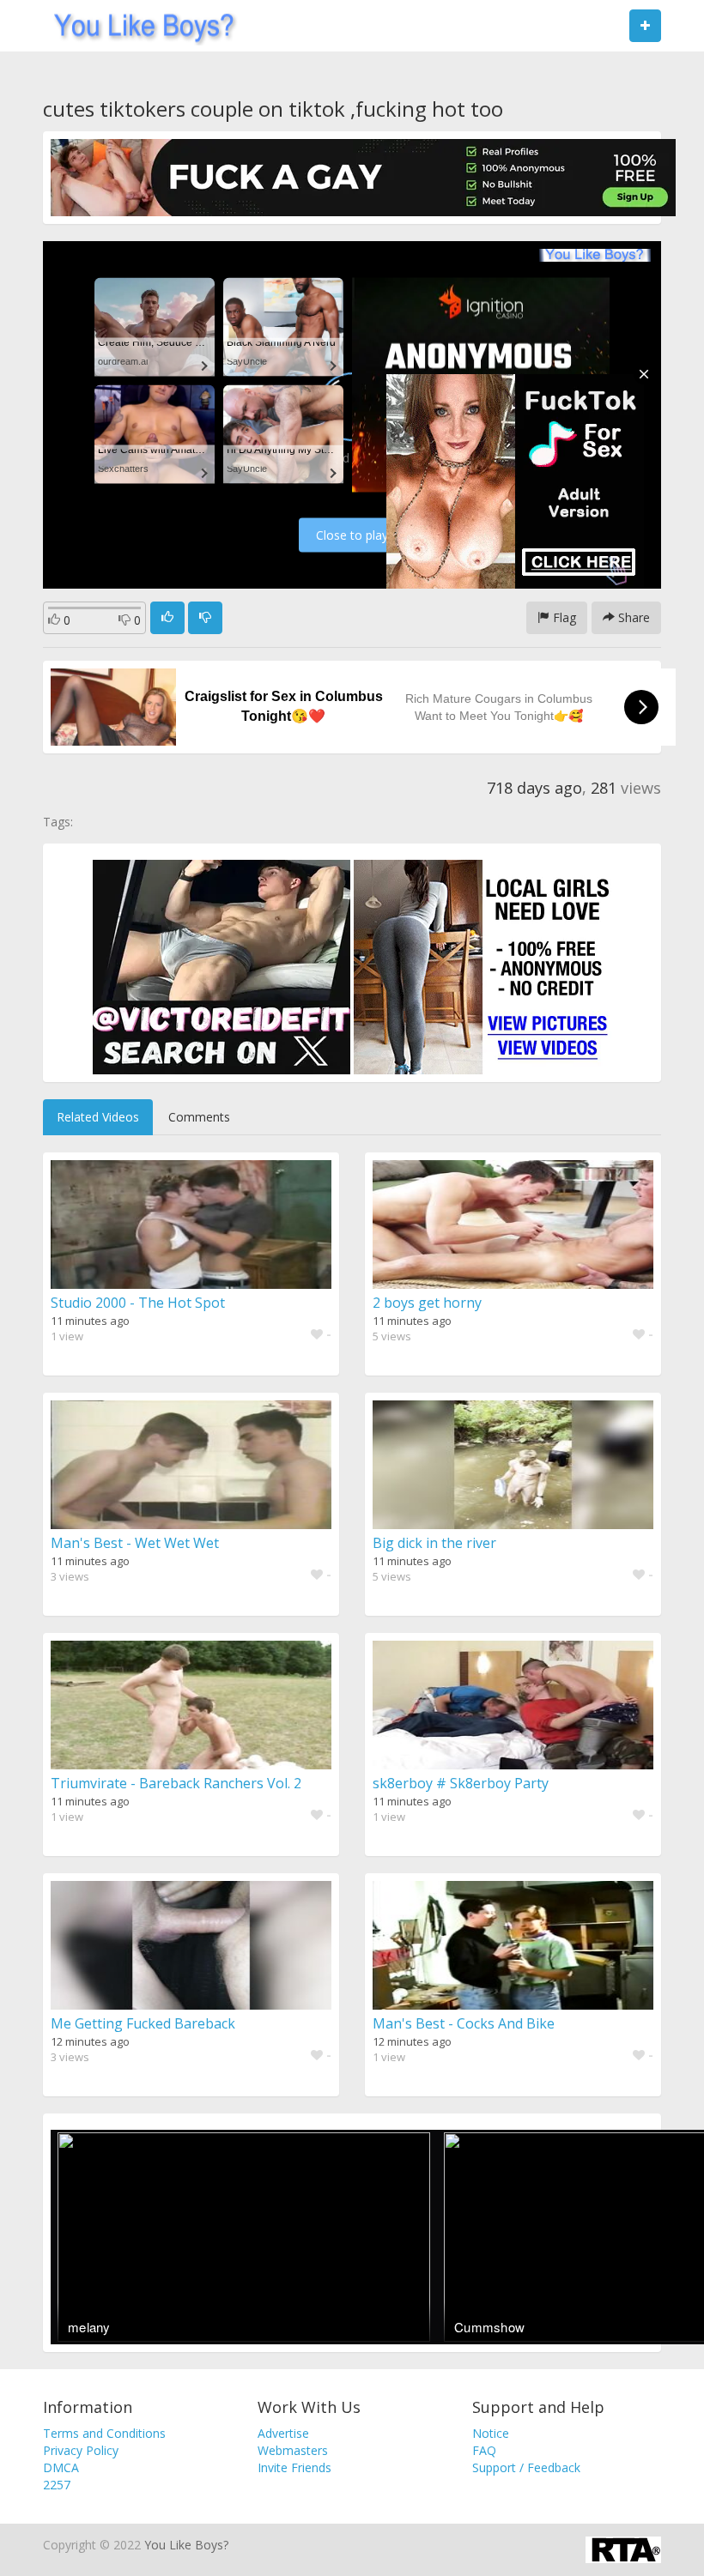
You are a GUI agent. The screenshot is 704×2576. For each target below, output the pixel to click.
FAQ (484, 2450)
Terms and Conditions (104, 2433)
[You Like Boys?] (139, 26)
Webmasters (293, 2450)
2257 (57, 2485)
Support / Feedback (526, 2467)
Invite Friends (294, 2467)
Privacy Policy (81, 2450)
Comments (199, 1117)
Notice (491, 2433)
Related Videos (98, 1117)
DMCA (61, 2467)
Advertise (283, 2433)
